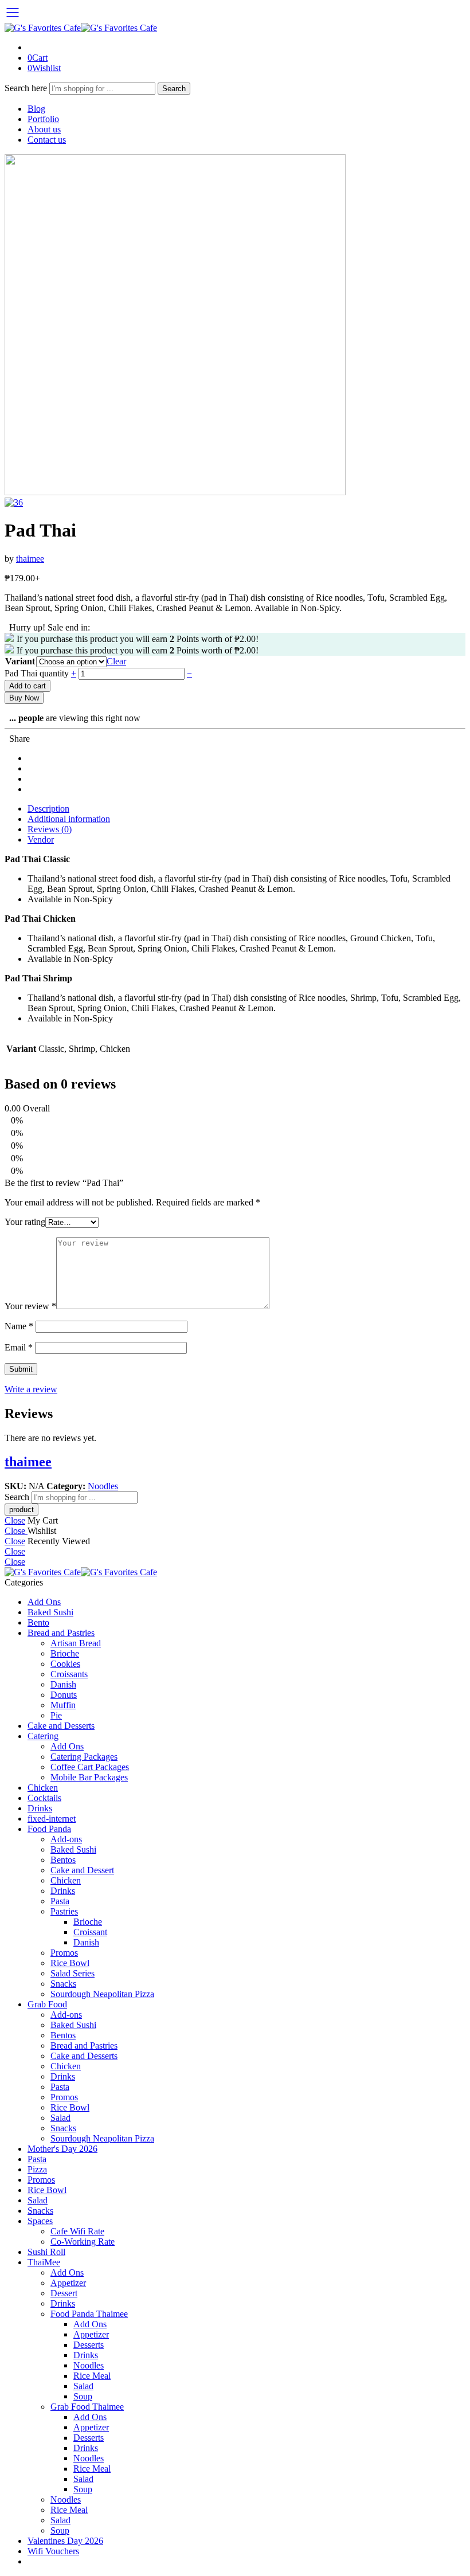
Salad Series (73, 1973)
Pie (56, 1715)
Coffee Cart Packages (90, 1767)
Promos (64, 1953)
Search (174, 89)
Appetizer (68, 2283)
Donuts (64, 1695)
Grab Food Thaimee (87, 2407)
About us (44, 129)
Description (48, 809)
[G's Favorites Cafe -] (81, 28)
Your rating (25, 1222)
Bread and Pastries (61, 1633)
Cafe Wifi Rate (77, 2231)
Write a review (31, 1389)
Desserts (89, 2345)
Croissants (69, 1674)
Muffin (63, 1705)
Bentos (63, 1860)
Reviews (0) (50, 829)
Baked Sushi (50, 1612)
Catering (43, 1736)
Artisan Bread (76, 1643)
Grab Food (47, 2004)
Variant (20, 661)
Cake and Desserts (61, 1726)
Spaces (40, 2221)
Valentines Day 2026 (65, 2541)
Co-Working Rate (83, 2242)
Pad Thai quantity (38, 673)
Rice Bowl (70, 1963)
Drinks (40, 1808)
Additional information (69, 819)
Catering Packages (84, 1757)
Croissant (90, 1932)
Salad (60, 2118)
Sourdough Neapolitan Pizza (102, 1994)
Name (19, 1326)
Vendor (41, 839)
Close (15, 1520)
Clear (116, 661)
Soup (83, 2396)
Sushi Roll (46, 2252)
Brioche (65, 1653)
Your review (30, 1306)
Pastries (64, 1911)
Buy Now (24, 698)
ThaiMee (44, 2262)
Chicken (43, 1788)
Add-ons (66, 1839)
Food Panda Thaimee (89, 2314)
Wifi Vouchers (53, 2551)
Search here (27, 88)
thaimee (30, 559)
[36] (175, 492)
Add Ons (44, 1602)
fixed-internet (52, 1819)
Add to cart (28, 686)
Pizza (37, 2169)
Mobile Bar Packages (89, 1777)
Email (19, 1347)
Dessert (64, 2293)
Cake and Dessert (82, 1870)
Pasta (60, 1901)
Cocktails (44, 1798)
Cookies (65, 1664)
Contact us (47, 140)
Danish (63, 1684)
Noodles (103, 1486)
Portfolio (43, 119)
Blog (36, 109)
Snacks (63, 1984)
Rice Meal (92, 2376)
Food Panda (49, 1829)
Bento (38, 1622)
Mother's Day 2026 (62, 2149)
